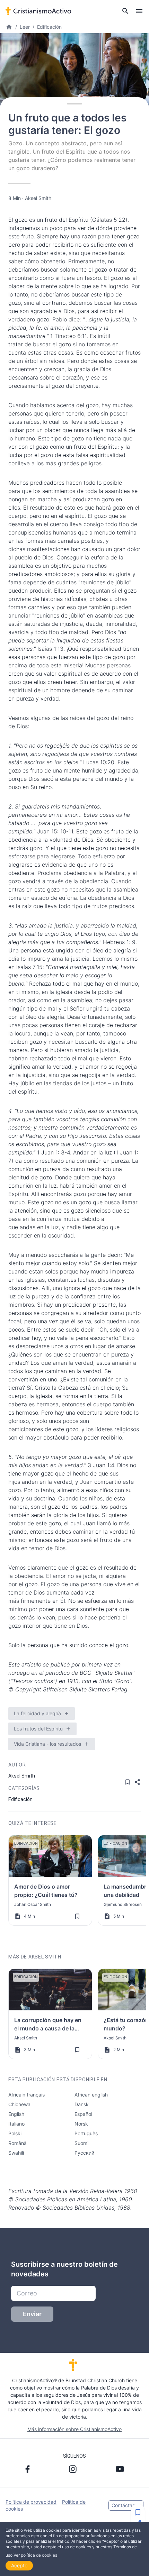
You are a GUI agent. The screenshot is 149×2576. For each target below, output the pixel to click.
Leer (25, 27)
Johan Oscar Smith (33, 1904)
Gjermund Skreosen (123, 1904)
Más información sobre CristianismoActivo (74, 2429)
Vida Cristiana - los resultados (47, 1744)
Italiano (16, 2124)
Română (17, 2143)
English (16, 2114)
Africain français (27, 2095)
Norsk (81, 2124)
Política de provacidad (31, 2502)
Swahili (16, 2153)
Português (86, 2133)
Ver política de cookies (35, 2555)
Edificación (49, 27)
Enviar (32, 2314)
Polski (15, 2133)
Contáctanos (126, 2505)
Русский (84, 2153)
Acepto (19, 2565)
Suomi (81, 2143)
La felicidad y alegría (37, 1713)
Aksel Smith (38, 198)
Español (83, 2114)
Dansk (82, 2104)
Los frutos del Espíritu (38, 1729)
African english (91, 2095)
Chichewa (19, 2104)
